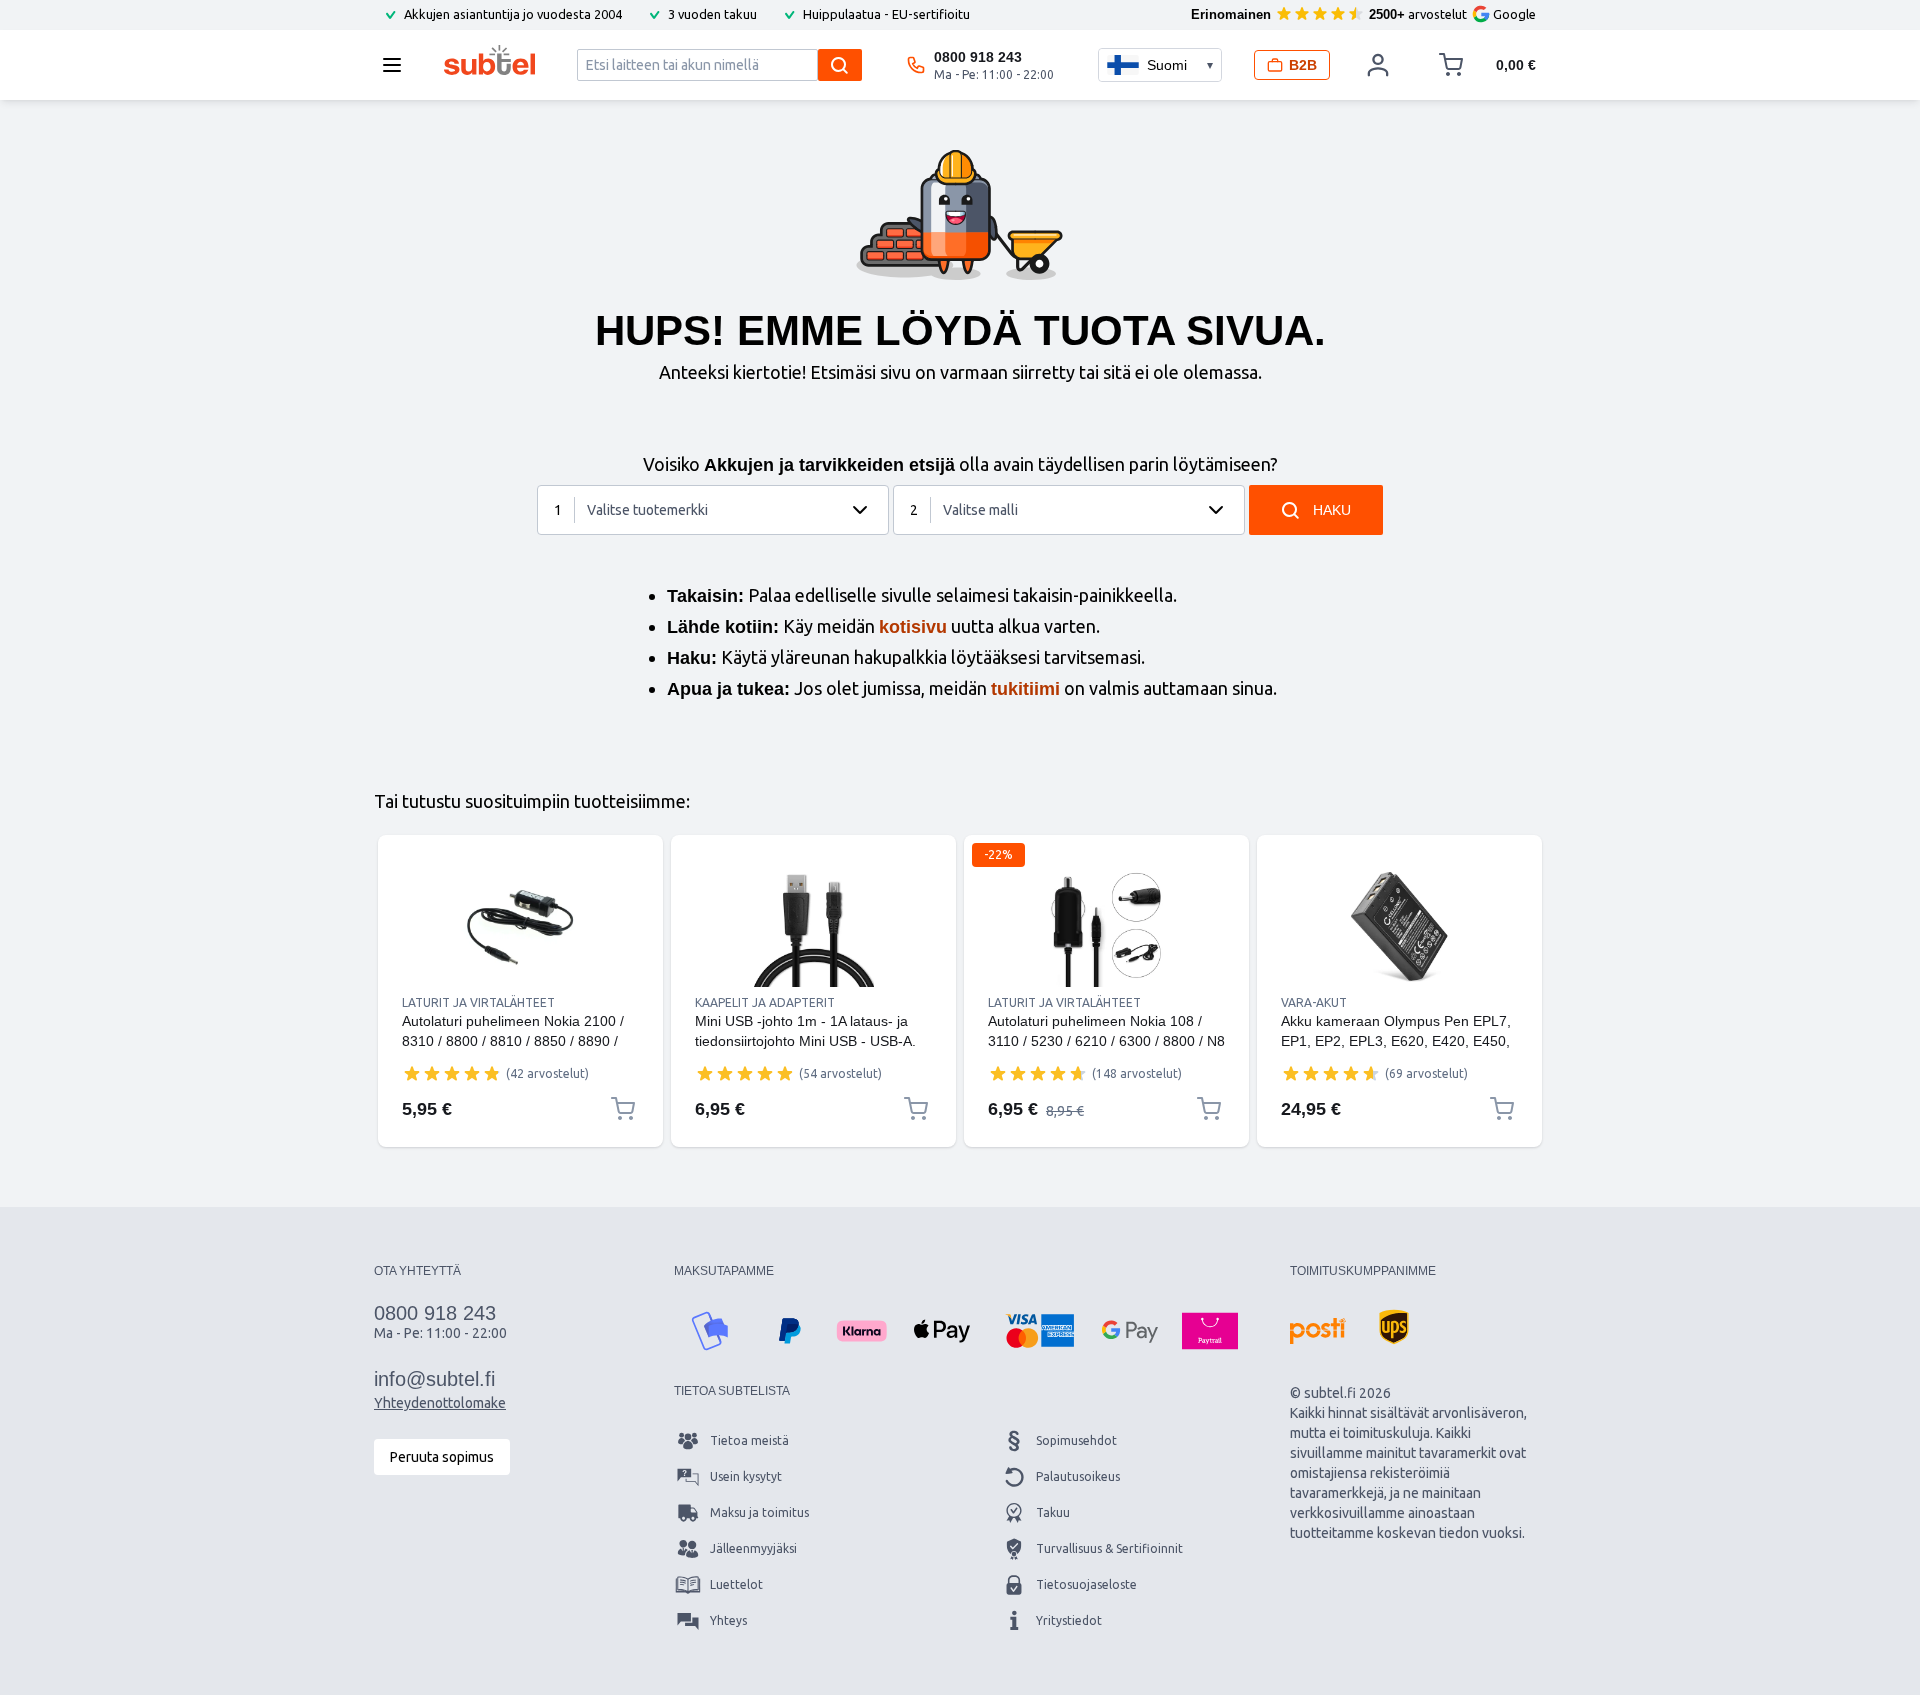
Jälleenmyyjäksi (753, 1548)
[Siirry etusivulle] (489, 60)
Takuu (1053, 1512)
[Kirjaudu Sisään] (1378, 65)
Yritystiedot (1069, 1620)
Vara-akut (1314, 1002)
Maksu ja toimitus (759, 1512)
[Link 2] (813, 927)
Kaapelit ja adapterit (765, 1002)
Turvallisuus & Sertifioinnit (1109, 1548)
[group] (452, 1073)
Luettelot (736, 1584)
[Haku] (840, 65)
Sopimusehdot (1076, 1440)
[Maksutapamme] (710, 1331)
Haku (1332, 510)
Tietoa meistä (749, 1440)
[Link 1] (520, 927)
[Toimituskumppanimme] (1318, 1331)
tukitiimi (1025, 689)
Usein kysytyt (746, 1476)
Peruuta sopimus (442, 1457)
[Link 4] (1399, 927)
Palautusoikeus (1078, 1476)
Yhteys (728, 1620)
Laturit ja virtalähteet (478, 1002)
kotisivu (913, 627)
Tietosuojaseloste (1086, 1584)
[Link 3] (1106, 927)
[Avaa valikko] (398, 65)
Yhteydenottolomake (440, 1403)
